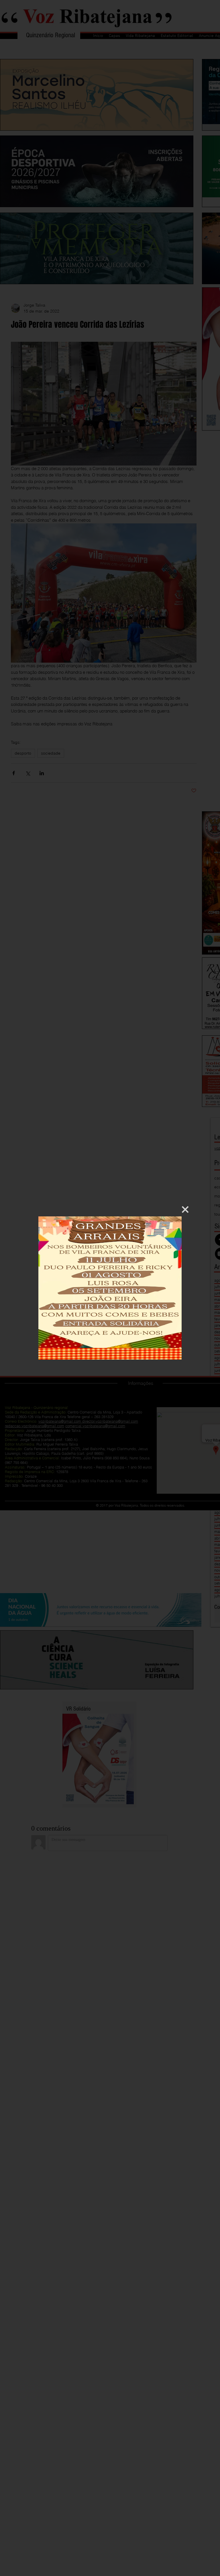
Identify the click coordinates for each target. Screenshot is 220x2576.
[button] (185, 1210)
